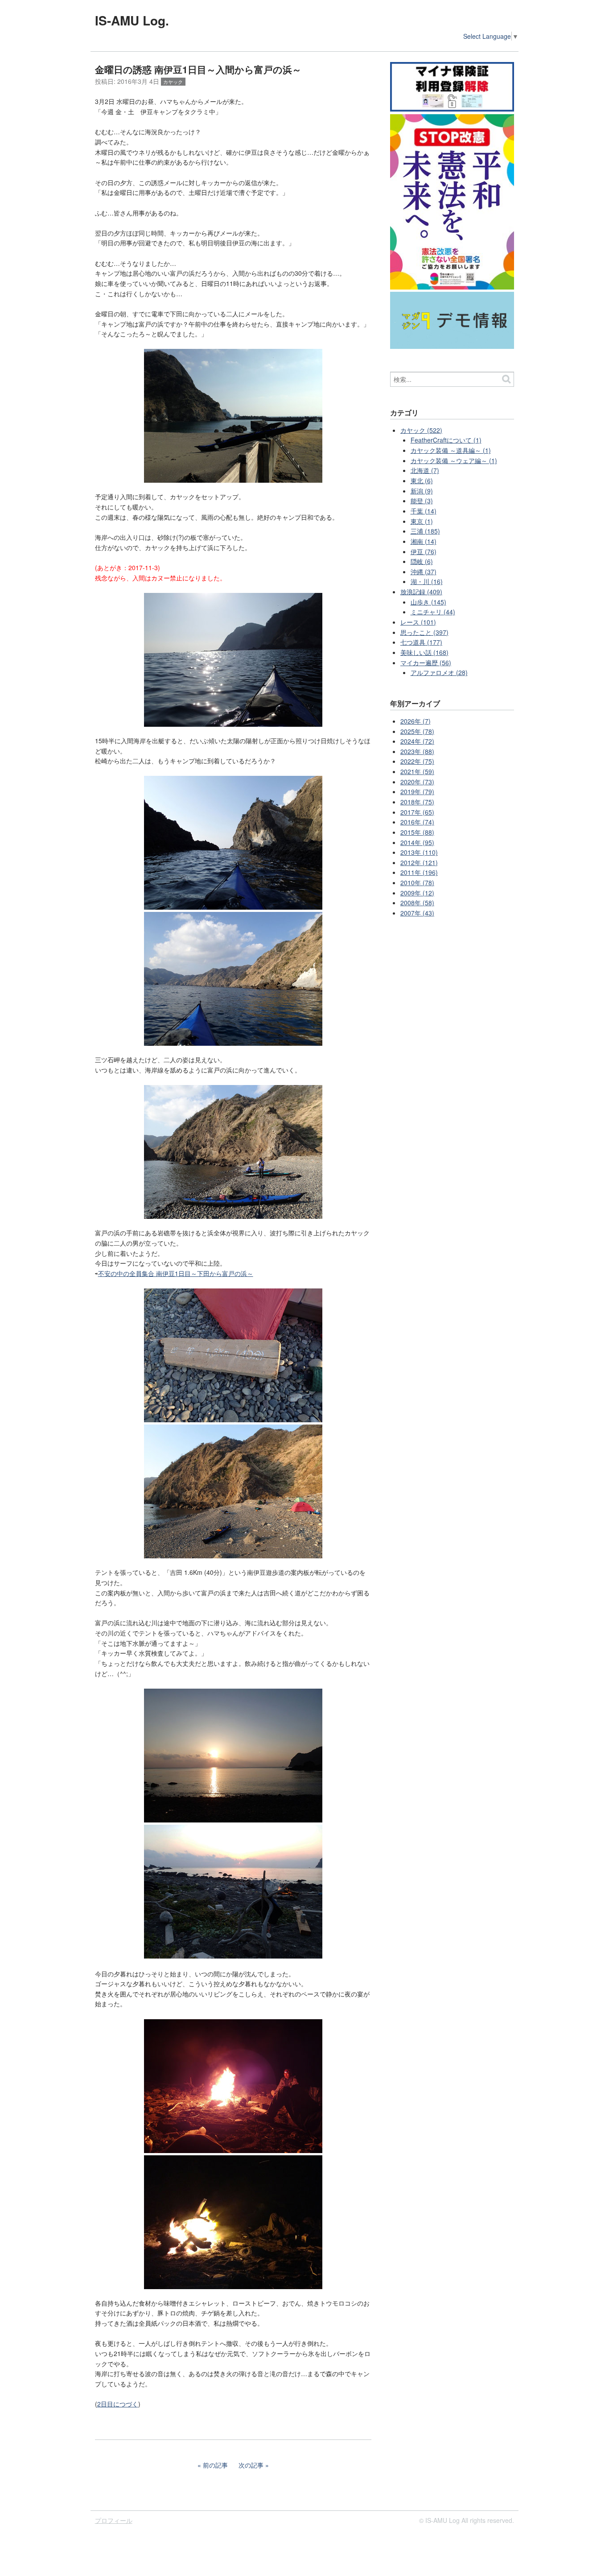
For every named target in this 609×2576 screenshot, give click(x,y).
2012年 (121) (419, 862)
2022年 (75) (417, 761)
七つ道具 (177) (421, 642)
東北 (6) (422, 480)
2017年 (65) (417, 812)
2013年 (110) (419, 852)
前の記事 (215, 2465)
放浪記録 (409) (421, 592)
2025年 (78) (417, 731)
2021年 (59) (417, 771)
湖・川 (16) (427, 581)
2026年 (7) (416, 721)
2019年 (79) (417, 791)
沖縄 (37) (424, 572)
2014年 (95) (417, 842)
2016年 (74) (417, 822)
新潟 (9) (422, 491)
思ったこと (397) (424, 632)
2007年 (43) (417, 913)
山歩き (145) (428, 602)
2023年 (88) (417, 751)
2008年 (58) (417, 903)
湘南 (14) (424, 541)
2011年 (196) (419, 872)
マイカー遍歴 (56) (426, 663)
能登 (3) (422, 501)
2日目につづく (118, 2404)
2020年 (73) (417, 782)
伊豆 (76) (424, 551)
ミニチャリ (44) (433, 612)
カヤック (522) (421, 430)
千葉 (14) (424, 511)
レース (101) (418, 622)
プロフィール (114, 2520)
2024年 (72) (417, 741)
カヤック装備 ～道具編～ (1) (451, 450)
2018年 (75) (417, 802)
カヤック (173, 82)
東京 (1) (422, 521)
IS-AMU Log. (132, 20)
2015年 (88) (417, 832)
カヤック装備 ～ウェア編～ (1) (454, 460)
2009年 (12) (417, 893)
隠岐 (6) (422, 561)
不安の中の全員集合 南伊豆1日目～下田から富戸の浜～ (176, 1273)
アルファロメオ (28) (439, 672)
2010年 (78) (417, 882)
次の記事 (251, 2465)
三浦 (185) (425, 531)
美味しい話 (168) (424, 652)
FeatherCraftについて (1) (446, 440)
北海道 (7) (425, 470)
